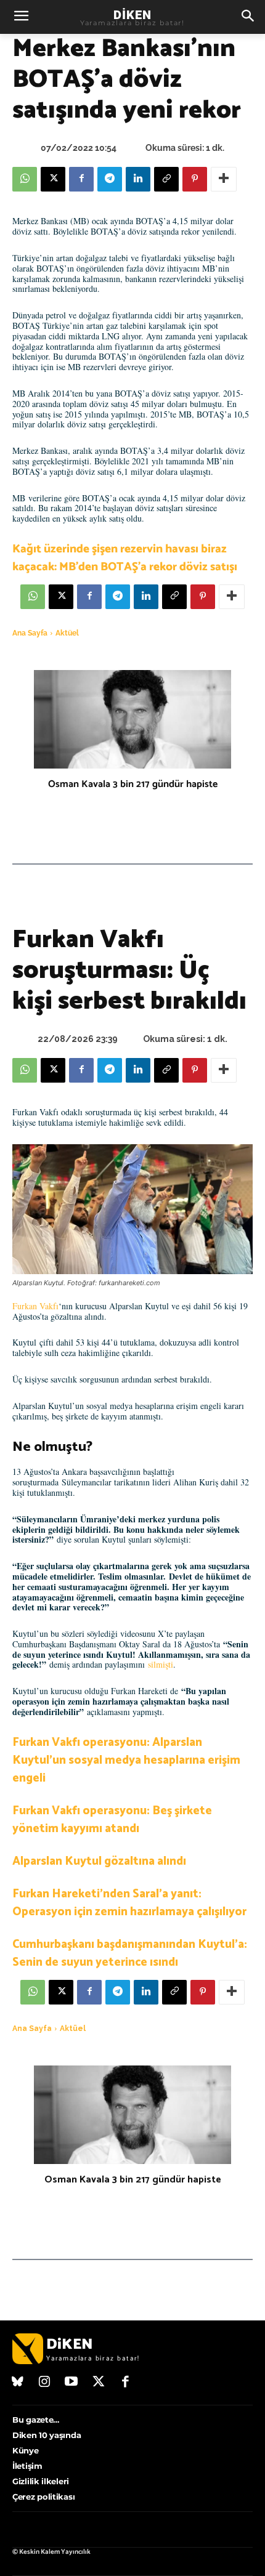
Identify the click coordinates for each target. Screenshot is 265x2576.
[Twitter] (99, 2383)
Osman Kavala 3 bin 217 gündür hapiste (133, 784)
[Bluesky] (18, 2383)
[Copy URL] (166, 179)
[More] (224, 179)
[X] (53, 179)
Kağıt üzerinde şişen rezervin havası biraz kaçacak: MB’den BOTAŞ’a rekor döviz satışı (125, 558)
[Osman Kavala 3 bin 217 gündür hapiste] (132, 719)
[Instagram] (45, 2383)
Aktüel (67, 633)
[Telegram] (110, 179)
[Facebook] (81, 179)
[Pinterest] (195, 179)
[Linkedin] (138, 179)
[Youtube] (71, 2383)
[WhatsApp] (25, 179)
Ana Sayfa (30, 633)
